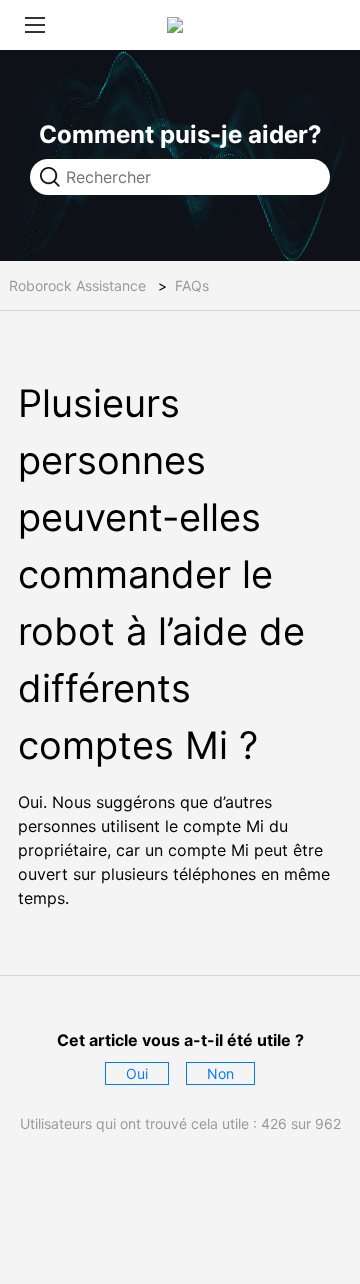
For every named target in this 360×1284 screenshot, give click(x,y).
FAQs (192, 285)
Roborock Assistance (77, 285)
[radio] (137, 1073)
